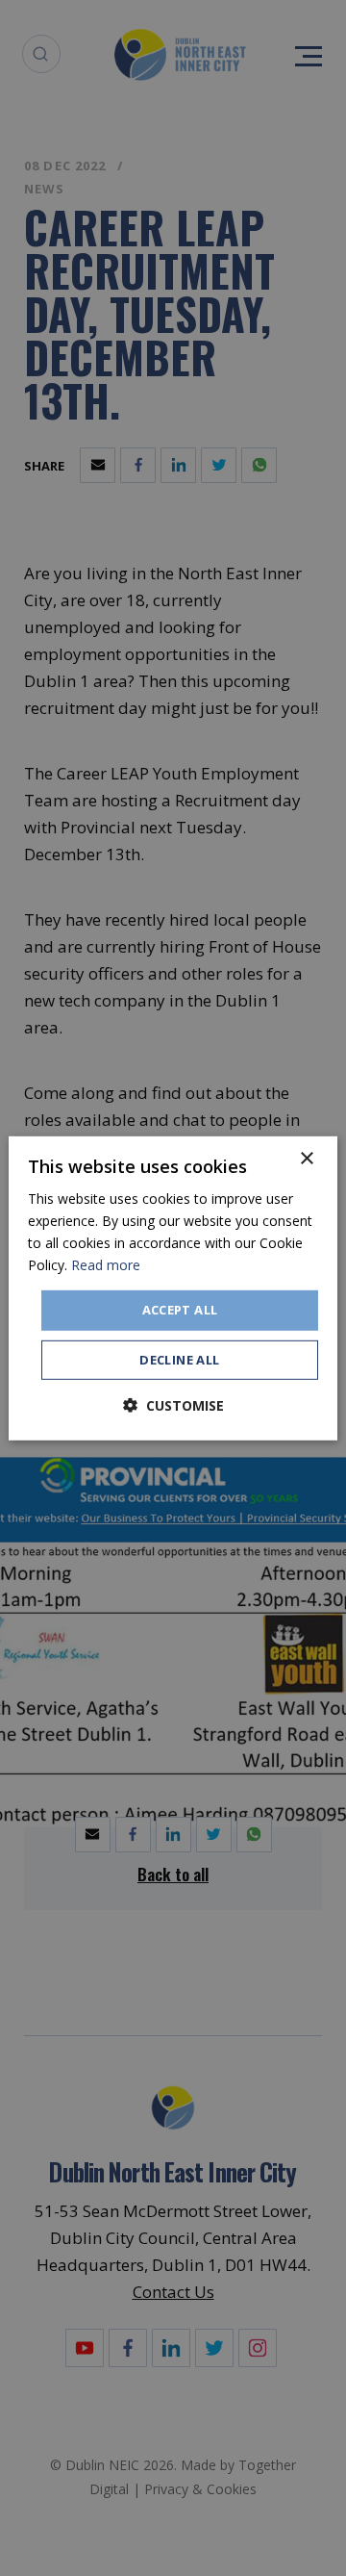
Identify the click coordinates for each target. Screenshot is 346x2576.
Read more (106, 1265)
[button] (173, 1405)
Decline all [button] (179, 1360)
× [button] (306, 1158)
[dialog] (173, 1288)
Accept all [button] (180, 1310)
